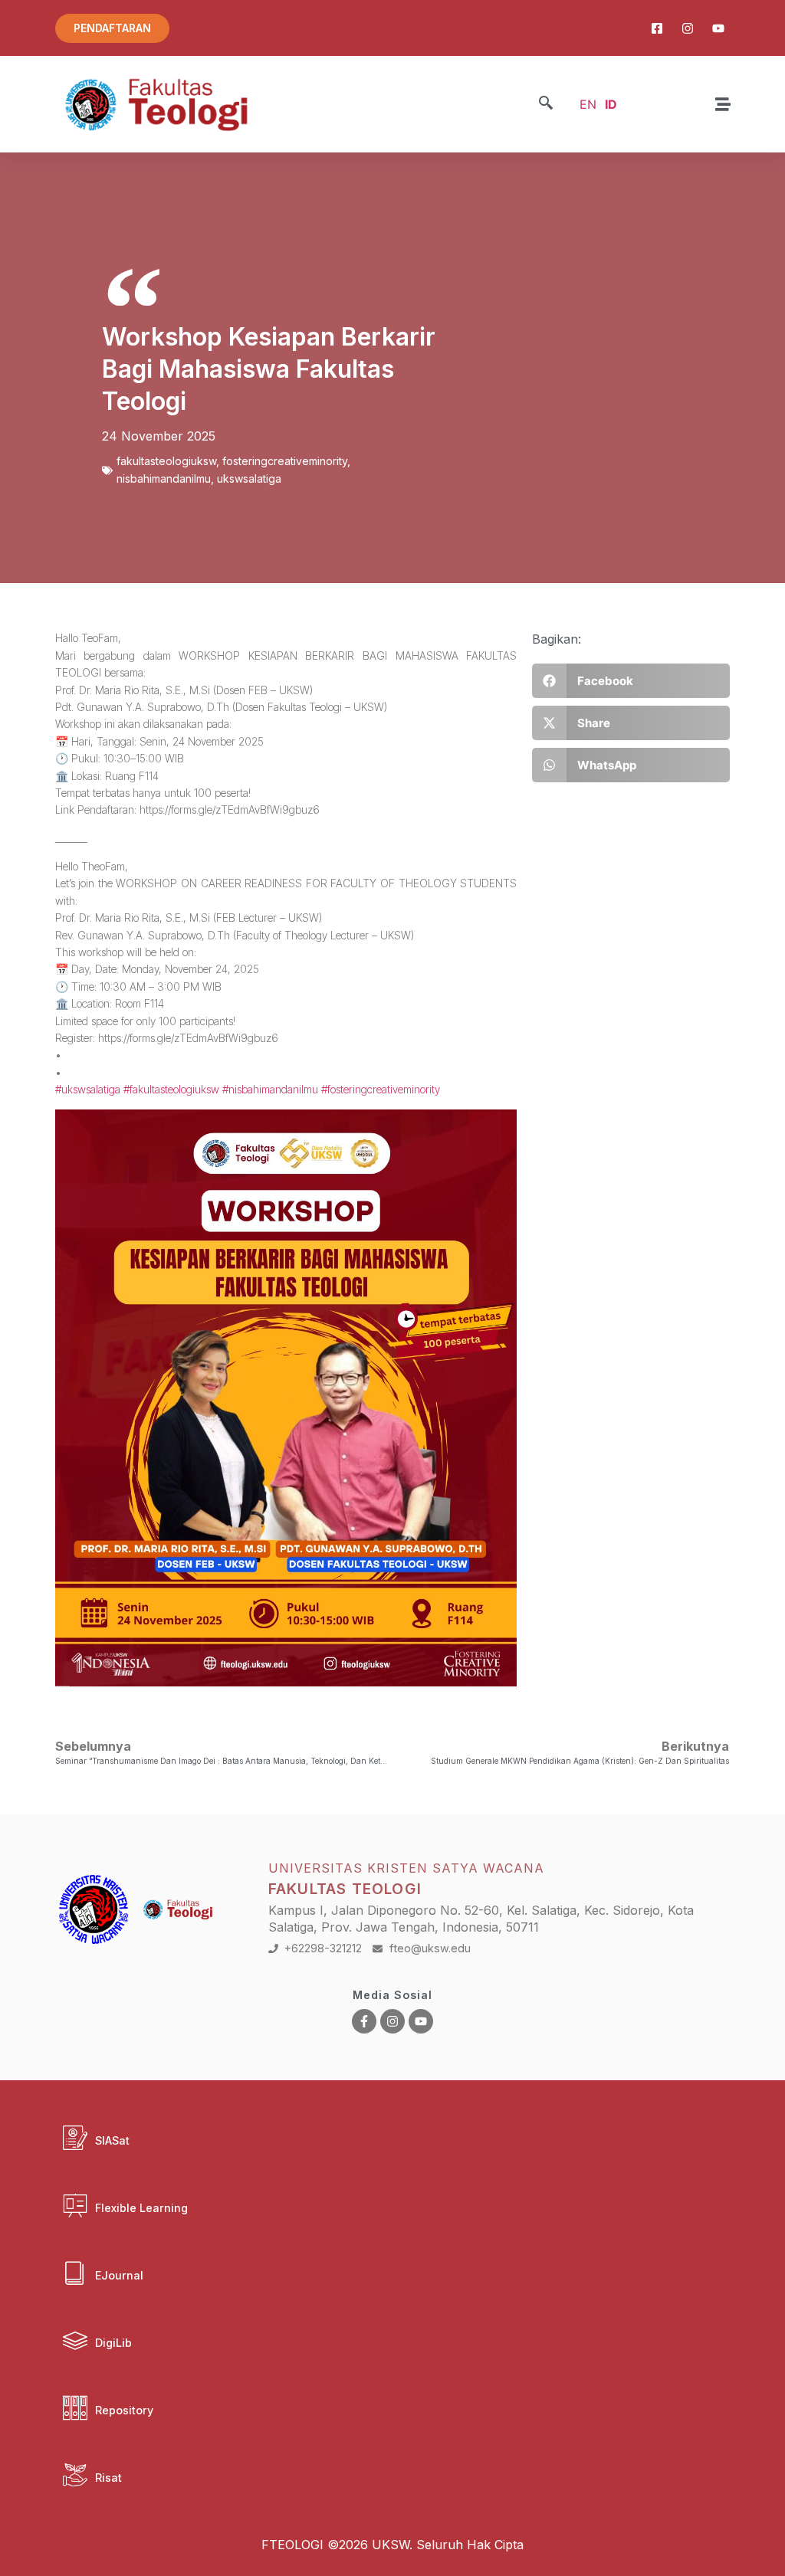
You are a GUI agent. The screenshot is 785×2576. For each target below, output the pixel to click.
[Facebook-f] (364, 2021)
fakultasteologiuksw (166, 461)
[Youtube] (421, 2021)
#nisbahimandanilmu (270, 1089)
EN (588, 104)
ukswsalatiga (249, 478)
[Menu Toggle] (723, 104)
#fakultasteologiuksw (171, 1089)
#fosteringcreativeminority (381, 1089)
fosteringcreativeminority (285, 461)
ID (611, 104)
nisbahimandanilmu (164, 478)
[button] (546, 104)
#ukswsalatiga (88, 1089)
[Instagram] (392, 2021)
